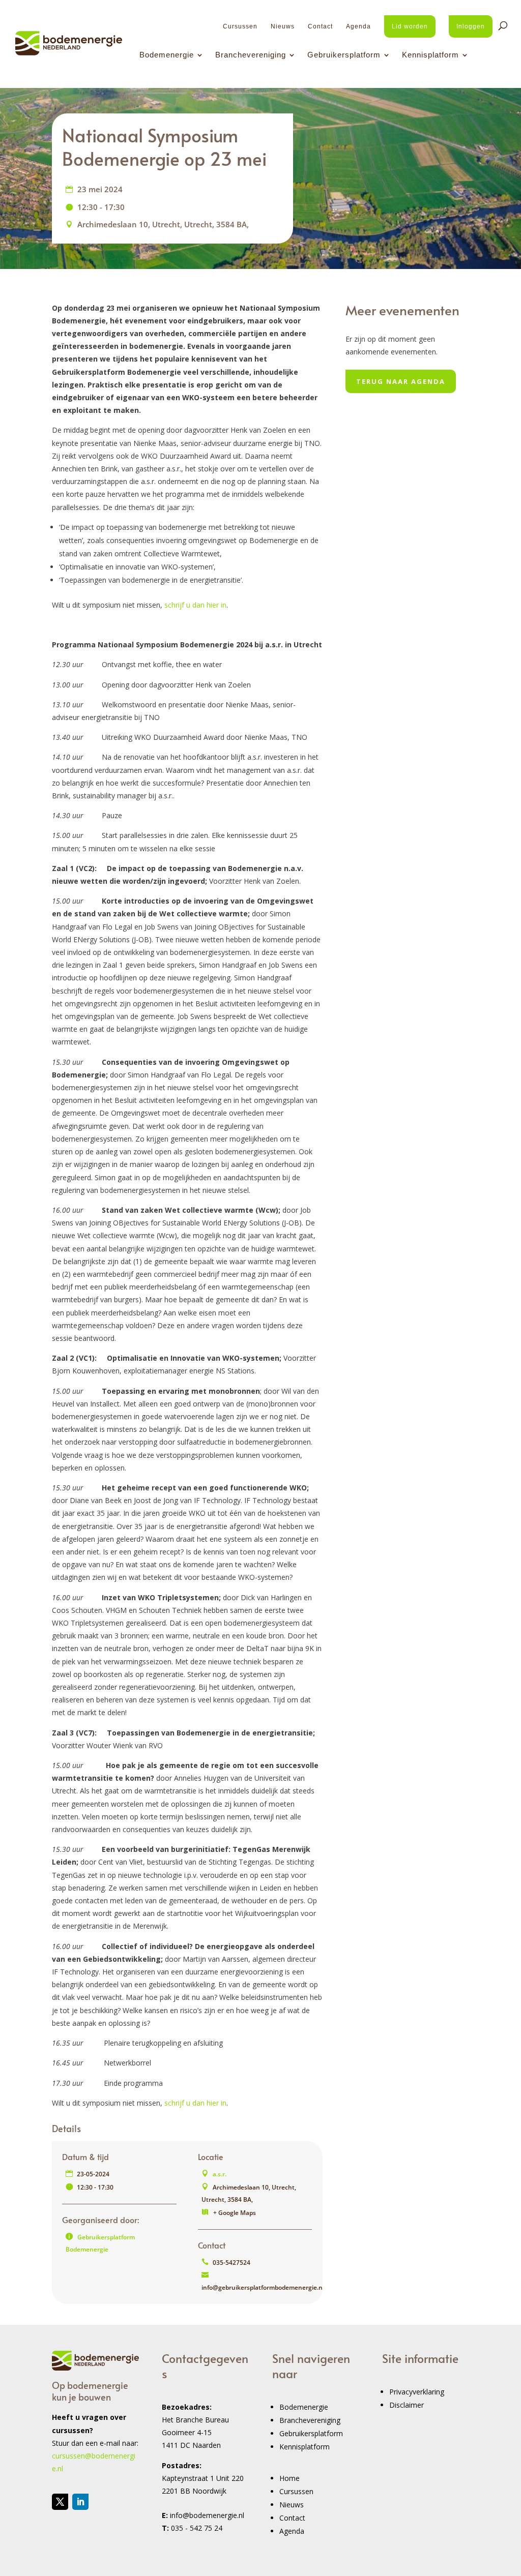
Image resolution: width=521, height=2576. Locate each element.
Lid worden (410, 26)
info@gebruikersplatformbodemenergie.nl (263, 2287)
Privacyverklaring (417, 2392)
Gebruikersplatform (344, 55)
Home (290, 2478)
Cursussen (240, 26)
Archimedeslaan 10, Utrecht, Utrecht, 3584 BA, (163, 224)
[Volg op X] (60, 2502)
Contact (320, 26)
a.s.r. (220, 2174)
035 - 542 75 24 (197, 2528)
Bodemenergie (167, 55)
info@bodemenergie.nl (207, 2515)
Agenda (358, 26)
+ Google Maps (235, 2213)
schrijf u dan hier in (195, 605)
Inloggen (471, 26)
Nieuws (283, 26)
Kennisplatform (430, 55)
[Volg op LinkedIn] (80, 2502)
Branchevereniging (251, 55)
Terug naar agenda (401, 381)
